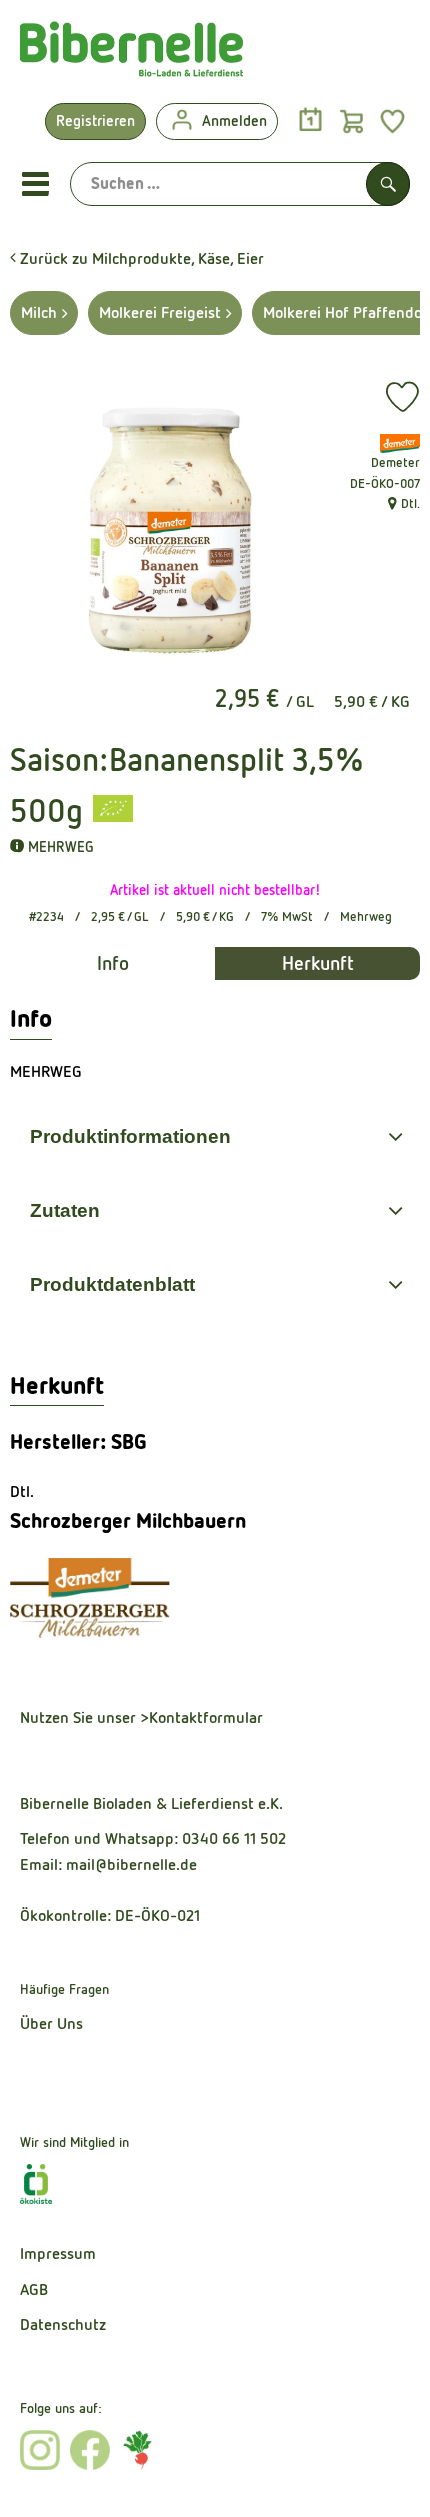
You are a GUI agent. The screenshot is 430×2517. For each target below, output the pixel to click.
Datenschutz (63, 2324)
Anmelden (234, 120)
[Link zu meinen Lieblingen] (392, 120)
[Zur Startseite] (131, 54)
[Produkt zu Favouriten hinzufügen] (402, 397)
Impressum (58, 2253)
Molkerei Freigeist (160, 312)
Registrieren (95, 120)
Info (113, 963)
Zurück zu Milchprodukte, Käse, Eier (140, 258)
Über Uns (51, 2023)
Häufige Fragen (64, 1989)
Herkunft (318, 963)
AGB (34, 2289)
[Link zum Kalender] (310, 120)
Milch (39, 312)
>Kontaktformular (201, 1717)
